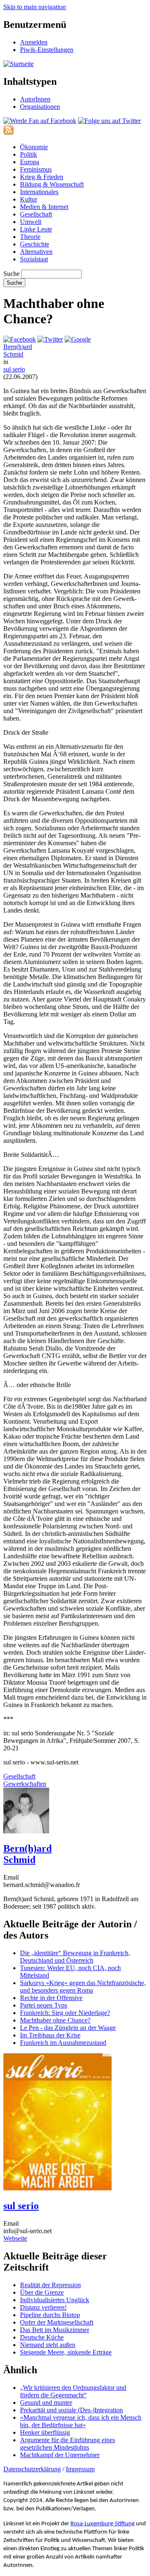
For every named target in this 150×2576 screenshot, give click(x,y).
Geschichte (35, 244)
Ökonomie (34, 147)
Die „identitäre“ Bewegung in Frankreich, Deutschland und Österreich (75, 1957)
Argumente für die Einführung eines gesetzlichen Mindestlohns (67, 2444)
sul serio (14, 369)
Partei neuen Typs (44, 2005)
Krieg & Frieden (42, 177)
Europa (30, 162)
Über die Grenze (42, 2292)
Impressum (80, 2469)
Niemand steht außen (48, 2345)
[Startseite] (19, 64)
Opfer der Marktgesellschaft (57, 2322)
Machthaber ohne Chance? (55, 2020)
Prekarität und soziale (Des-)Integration (71, 2410)
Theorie (30, 237)
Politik (29, 154)
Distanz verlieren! (43, 2307)
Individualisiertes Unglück (55, 2300)
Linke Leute (36, 229)
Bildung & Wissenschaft (52, 184)
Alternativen (36, 252)
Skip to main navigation (35, 7)
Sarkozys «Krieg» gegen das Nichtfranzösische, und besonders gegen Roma (83, 1987)
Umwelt (31, 222)
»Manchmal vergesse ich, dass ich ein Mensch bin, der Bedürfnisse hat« (81, 2421)
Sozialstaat (34, 259)
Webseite (15, 2238)
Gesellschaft (36, 214)
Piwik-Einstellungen (47, 50)
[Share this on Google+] (78, 339)
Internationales (39, 192)
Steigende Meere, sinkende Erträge (66, 2352)
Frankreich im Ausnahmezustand (63, 2043)
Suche (11, 274)
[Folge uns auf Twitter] (109, 121)
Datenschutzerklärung (32, 2469)
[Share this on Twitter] (50, 339)
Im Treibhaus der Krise (50, 2035)
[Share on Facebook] (20, 339)
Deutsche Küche (42, 2337)
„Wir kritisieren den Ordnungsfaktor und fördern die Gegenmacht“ (73, 2391)
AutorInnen (35, 99)
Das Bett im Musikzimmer (55, 2330)
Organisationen (40, 107)
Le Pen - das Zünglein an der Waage (68, 2028)
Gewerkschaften (25, 1784)
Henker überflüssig (45, 2432)
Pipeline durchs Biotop (50, 2315)
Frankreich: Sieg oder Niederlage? (65, 2013)
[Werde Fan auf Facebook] (40, 121)
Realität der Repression (50, 2285)
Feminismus (36, 169)
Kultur (29, 199)
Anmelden (34, 42)
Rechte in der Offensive (51, 1998)
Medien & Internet (44, 207)
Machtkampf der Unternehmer (60, 2455)
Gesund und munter (46, 2403)
